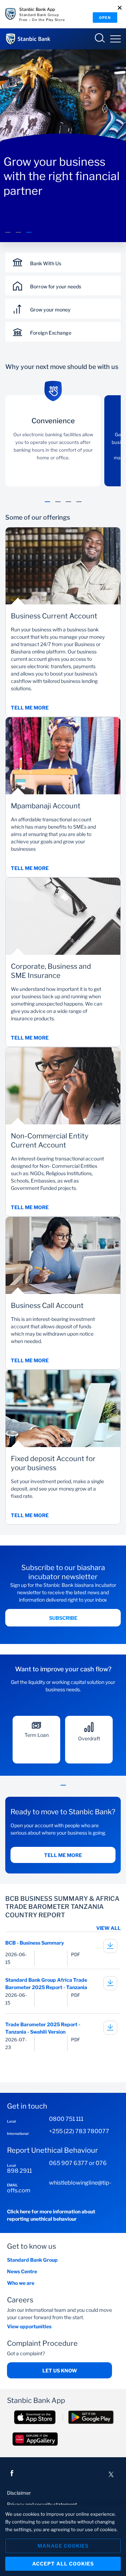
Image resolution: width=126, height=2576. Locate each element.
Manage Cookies (63, 2546)
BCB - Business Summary (35, 1943)
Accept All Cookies (63, 2564)
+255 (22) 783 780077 (79, 2131)
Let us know (60, 2371)
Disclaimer (19, 2493)
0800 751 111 (66, 2119)
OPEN (105, 18)
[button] (8, 236)
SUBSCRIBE (63, 1618)
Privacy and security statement (42, 2504)
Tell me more (63, 1855)
